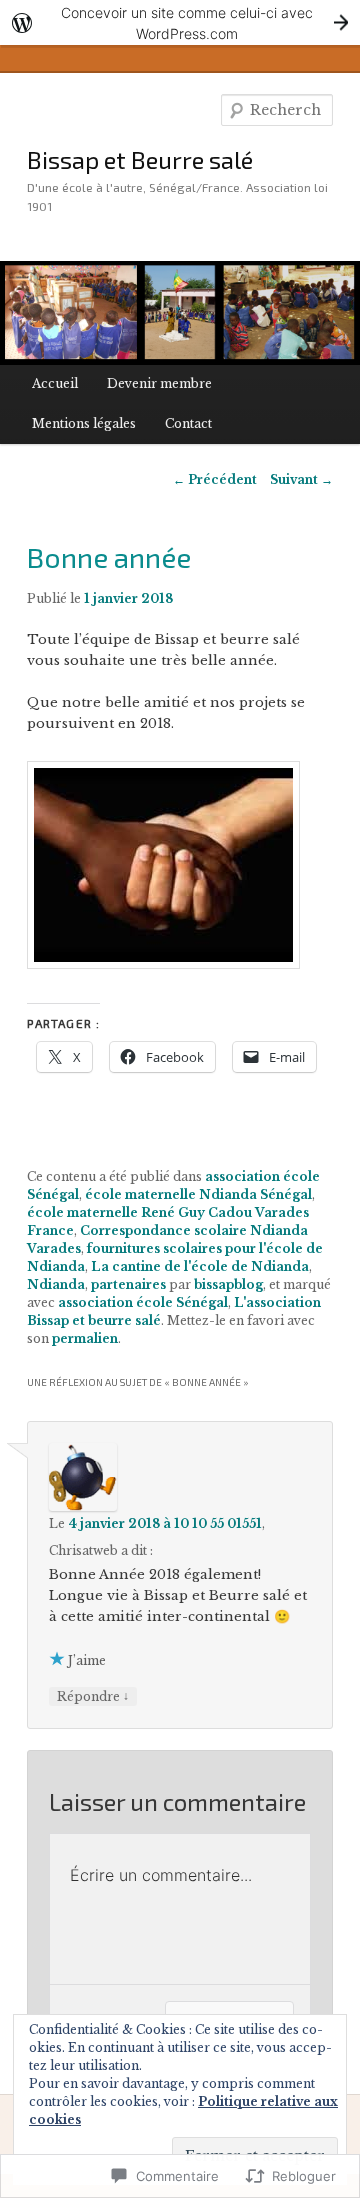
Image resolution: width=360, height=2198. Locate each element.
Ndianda (56, 1284)
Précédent (215, 479)
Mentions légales (84, 423)
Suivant (301, 479)
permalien (85, 1338)
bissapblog (228, 1284)
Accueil (55, 383)
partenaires (128, 1284)
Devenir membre (159, 383)
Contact (188, 423)
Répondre (93, 1696)
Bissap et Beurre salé (140, 159)
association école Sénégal (143, 1302)
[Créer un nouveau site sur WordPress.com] (180, 22)
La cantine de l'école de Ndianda (200, 1266)
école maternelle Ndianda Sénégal (198, 1194)
